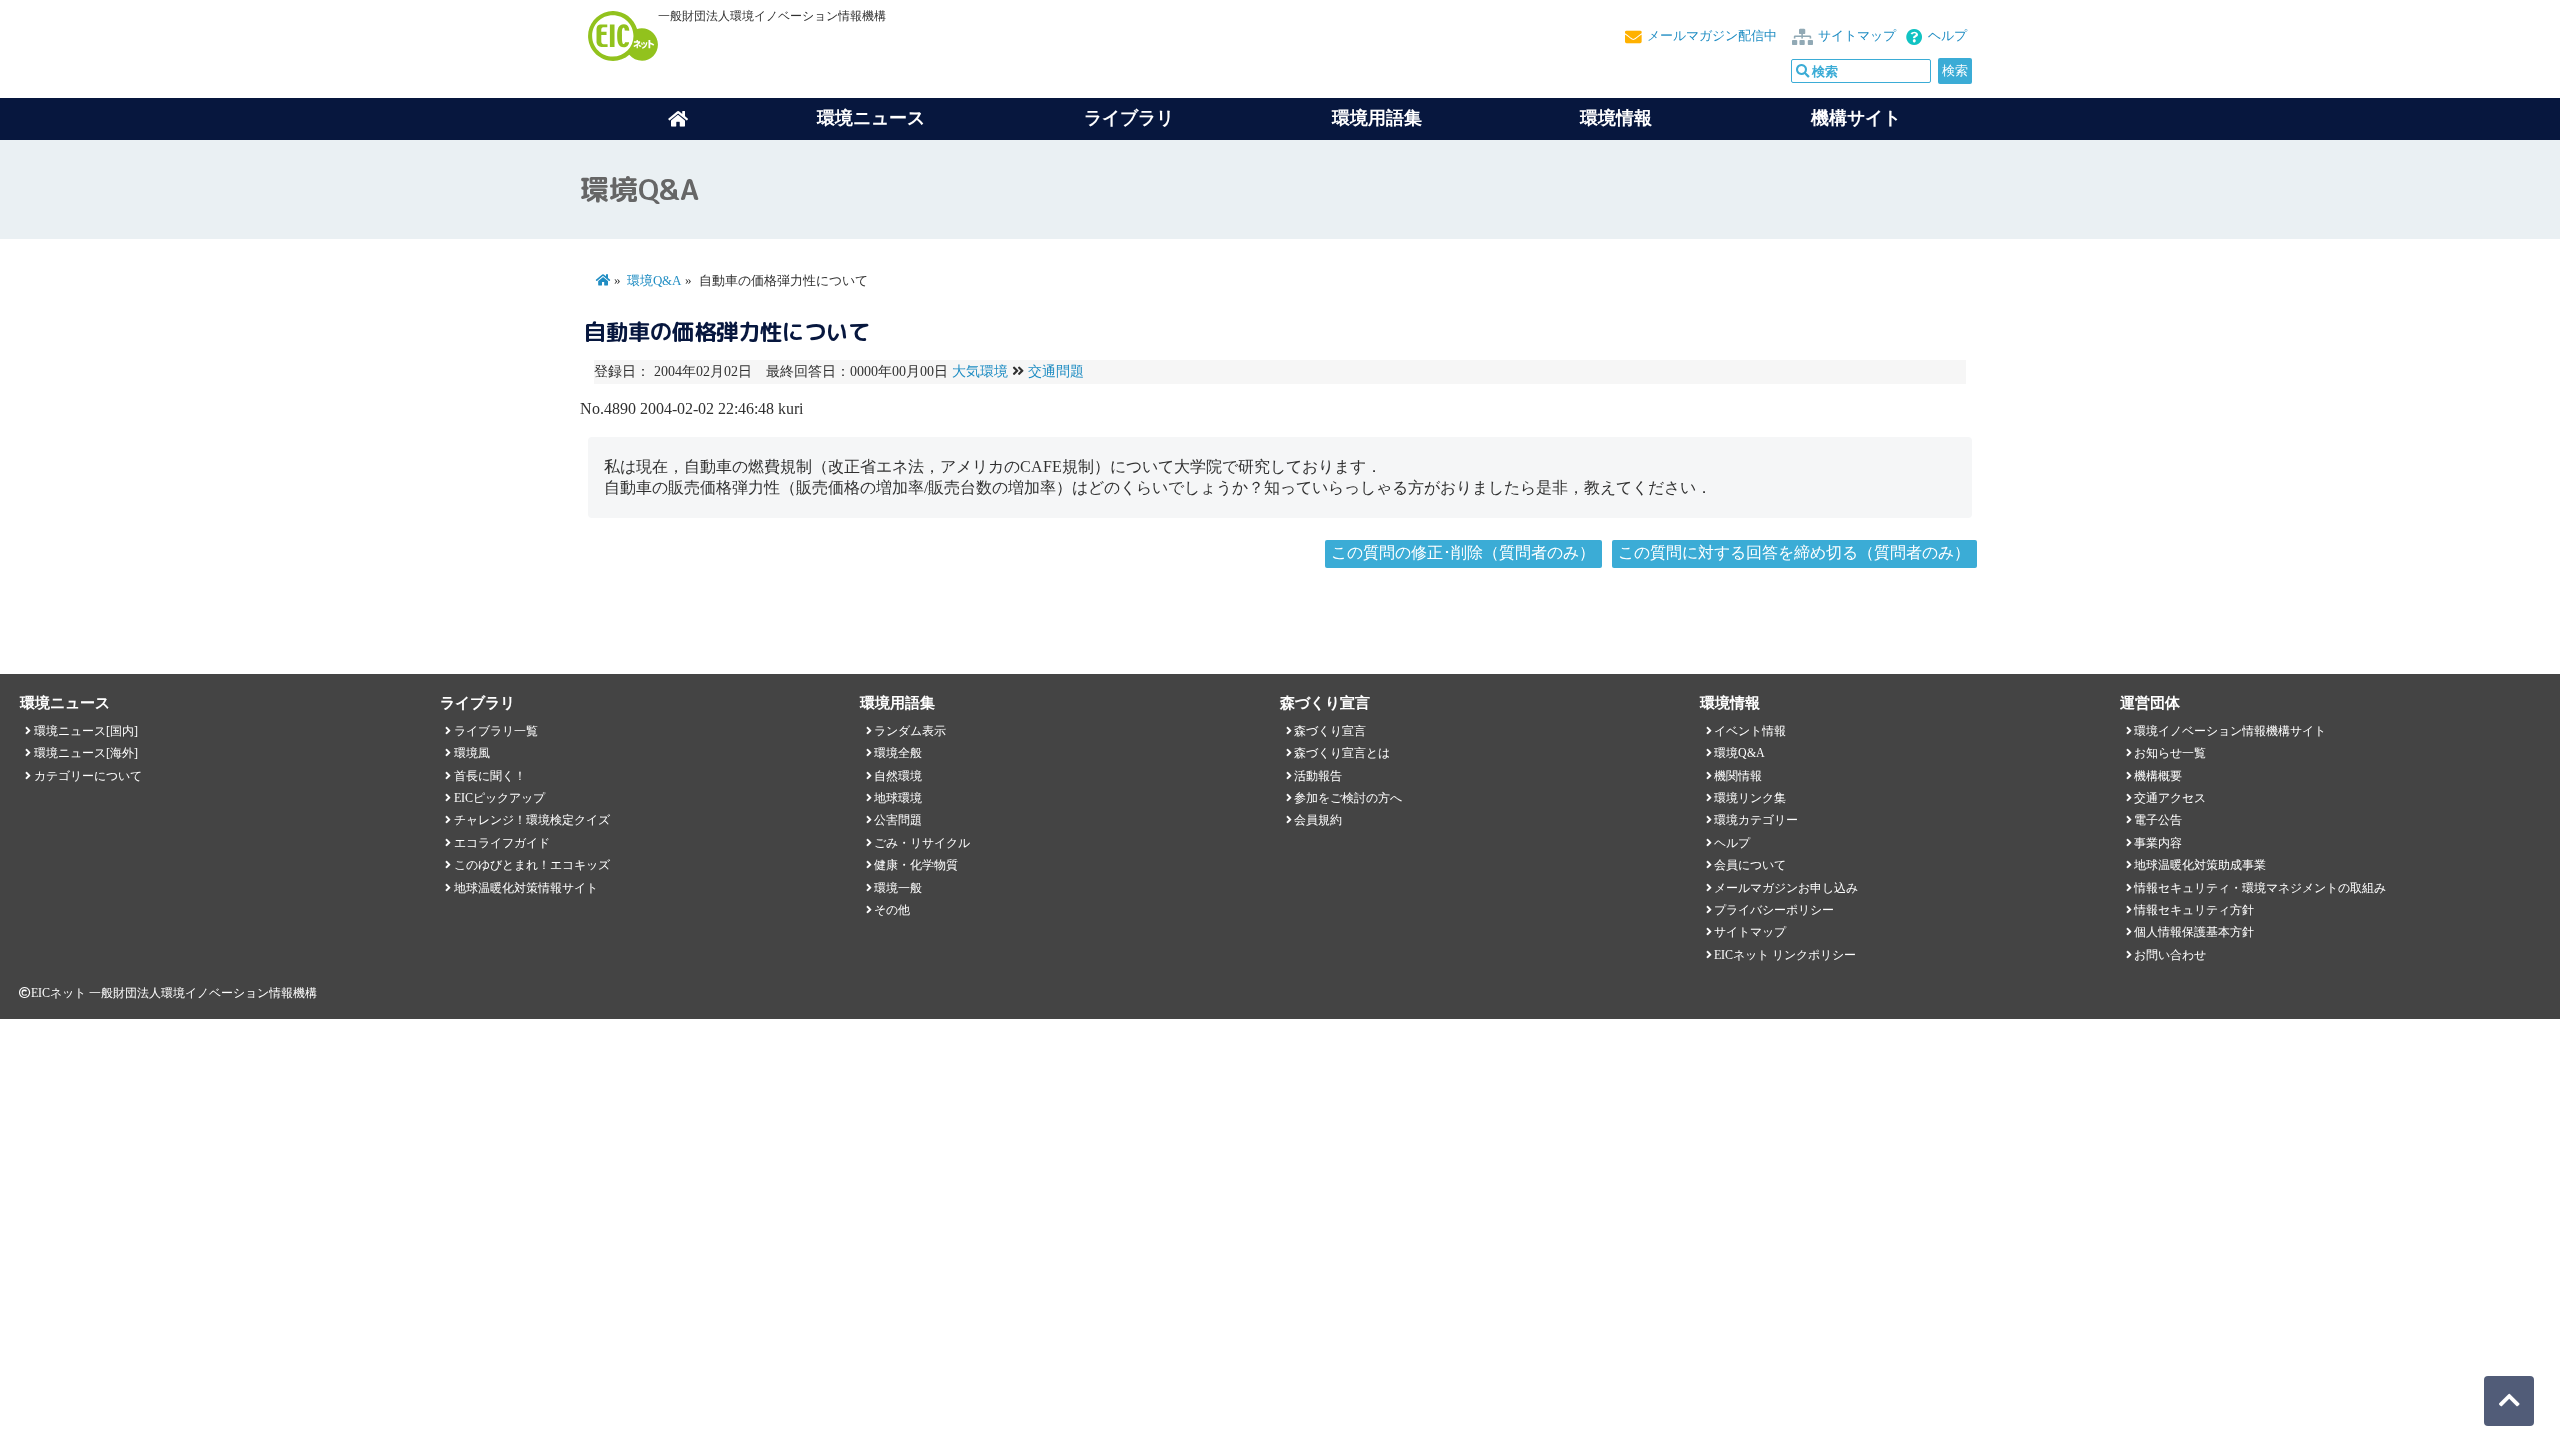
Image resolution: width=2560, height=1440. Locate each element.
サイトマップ (1857, 36)
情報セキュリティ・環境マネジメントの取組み (2260, 888)
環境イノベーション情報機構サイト (2230, 731)
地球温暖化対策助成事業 (2200, 865)
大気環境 (980, 371)
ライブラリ (1129, 118)
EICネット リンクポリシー (1785, 955)
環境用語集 (1377, 118)
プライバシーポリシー (1774, 910)
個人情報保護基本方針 (2194, 932)
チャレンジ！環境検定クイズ (532, 820)
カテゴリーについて (88, 776)
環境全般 (898, 753)
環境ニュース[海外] (86, 753)
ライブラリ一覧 (496, 731)
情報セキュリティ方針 (2194, 910)
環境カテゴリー (1756, 820)
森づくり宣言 (1330, 731)
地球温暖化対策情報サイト (526, 888)
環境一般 (898, 888)
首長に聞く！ (490, 776)
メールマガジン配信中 (1712, 36)
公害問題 (898, 820)
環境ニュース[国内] (86, 731)
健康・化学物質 (916, 865)
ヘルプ (1947, 36)
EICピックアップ (499, 798)
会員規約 (1318, 820)
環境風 (472, 753)
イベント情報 (1750, 731)
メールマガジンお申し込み (1786, 888)
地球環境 (898, 798)
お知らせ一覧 (2170, 753)
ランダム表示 (910, 731)
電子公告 (2158, 820)
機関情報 (1738, 776)
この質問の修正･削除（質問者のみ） (1463, 552)
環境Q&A (654, 281)
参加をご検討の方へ (1348, 798)
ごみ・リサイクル (922, 843)
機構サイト (1856, 118)
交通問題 (1056, 371)
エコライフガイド (502, 843)
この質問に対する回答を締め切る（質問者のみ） (1794, 552)
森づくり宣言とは (1342, 753)
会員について (1750, 865)
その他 (892, 910)
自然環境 (898, 776)
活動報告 (1318, 776)
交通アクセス (2170, 798)
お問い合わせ (2170, 955)
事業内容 (2158, 843)
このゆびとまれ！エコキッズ (532, 865)
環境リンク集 (1750, 798)
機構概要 (2158, 776)
